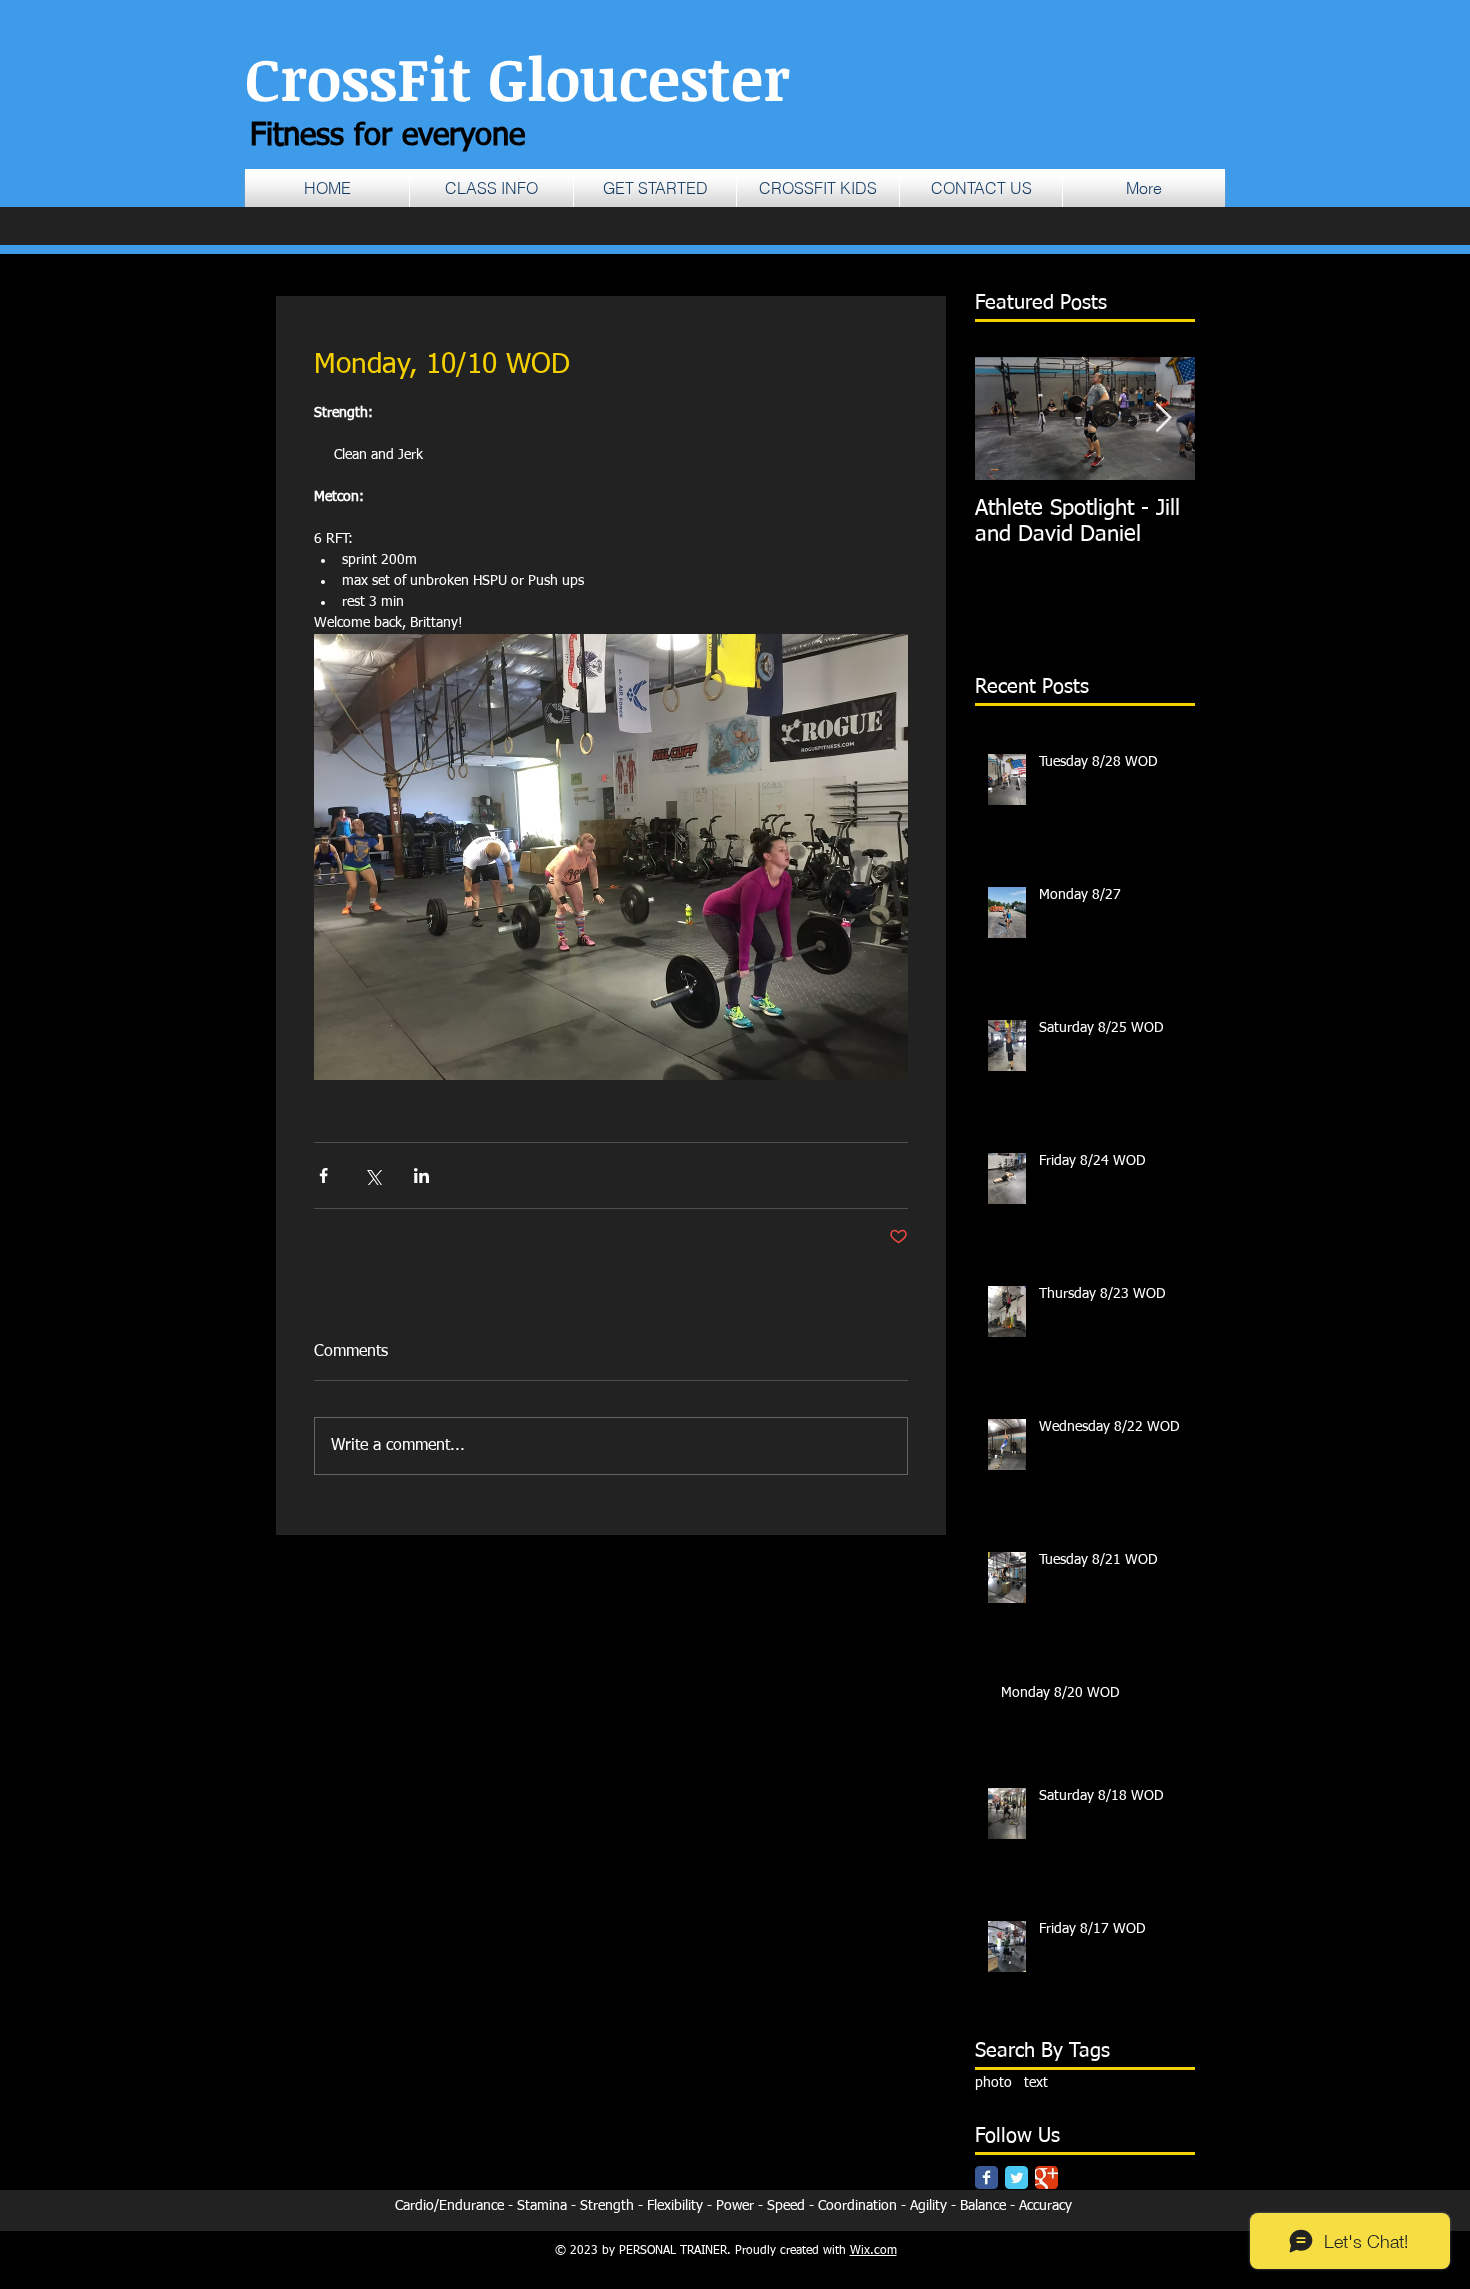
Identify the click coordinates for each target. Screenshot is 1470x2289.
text (1036, 2083)
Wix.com (873, 2251)
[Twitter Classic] (1016, 2177)
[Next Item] (1163, 418)
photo (993, 2083)
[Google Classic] (1046, 2177)
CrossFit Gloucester (517, 77)
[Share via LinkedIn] (421, 1175)
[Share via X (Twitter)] (372, 1175)
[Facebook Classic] (986, 2177)
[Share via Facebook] (323, 1175)
